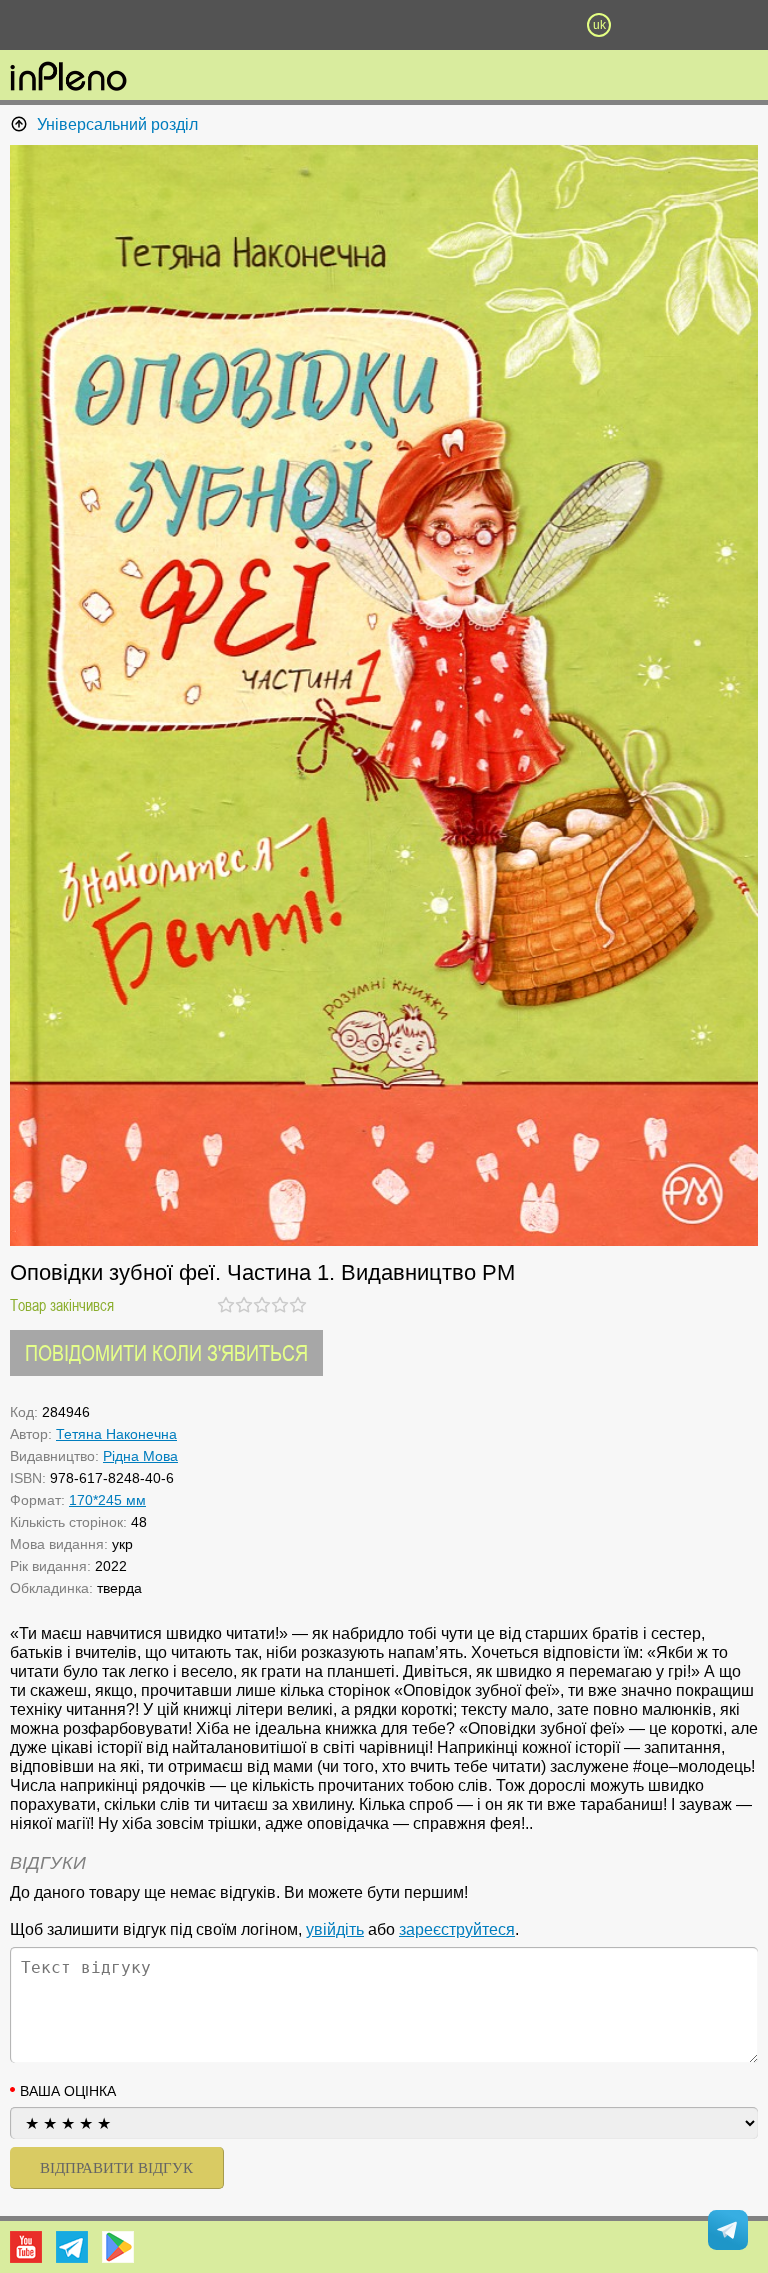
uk (599, 25)
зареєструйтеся (457, 1929)
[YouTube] (26, 2247)
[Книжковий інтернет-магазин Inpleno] (68, 78)
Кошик (491, 25)
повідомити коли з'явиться (166, 1352)
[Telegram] (72, 2247)
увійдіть (335, 1929)
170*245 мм (107, 1500)
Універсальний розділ (117, 124)
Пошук (276, 25)
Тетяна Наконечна (116, 1434)
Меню (169, 25)
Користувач (384, 25)
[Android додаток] (118, 2247)
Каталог (58, 25)
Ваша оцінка (68, 2091)
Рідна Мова (140, 1456)
